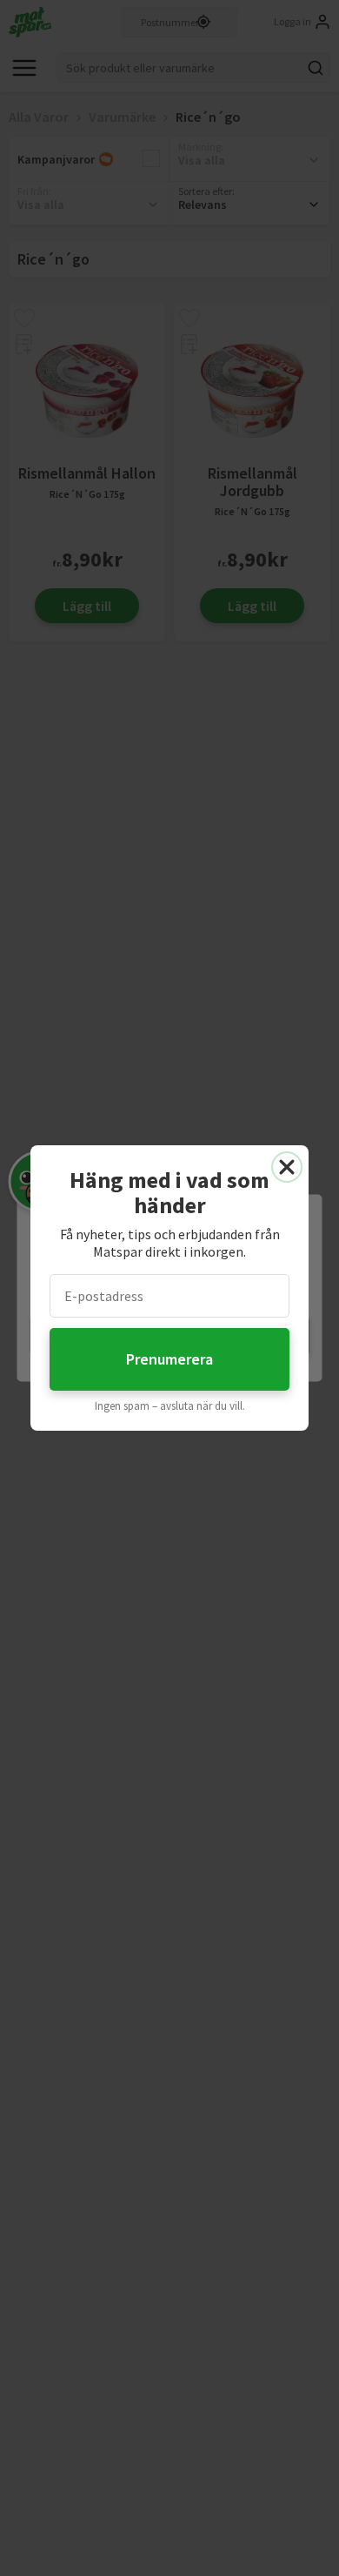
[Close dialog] (287, 1167)
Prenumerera (169, 1359)
